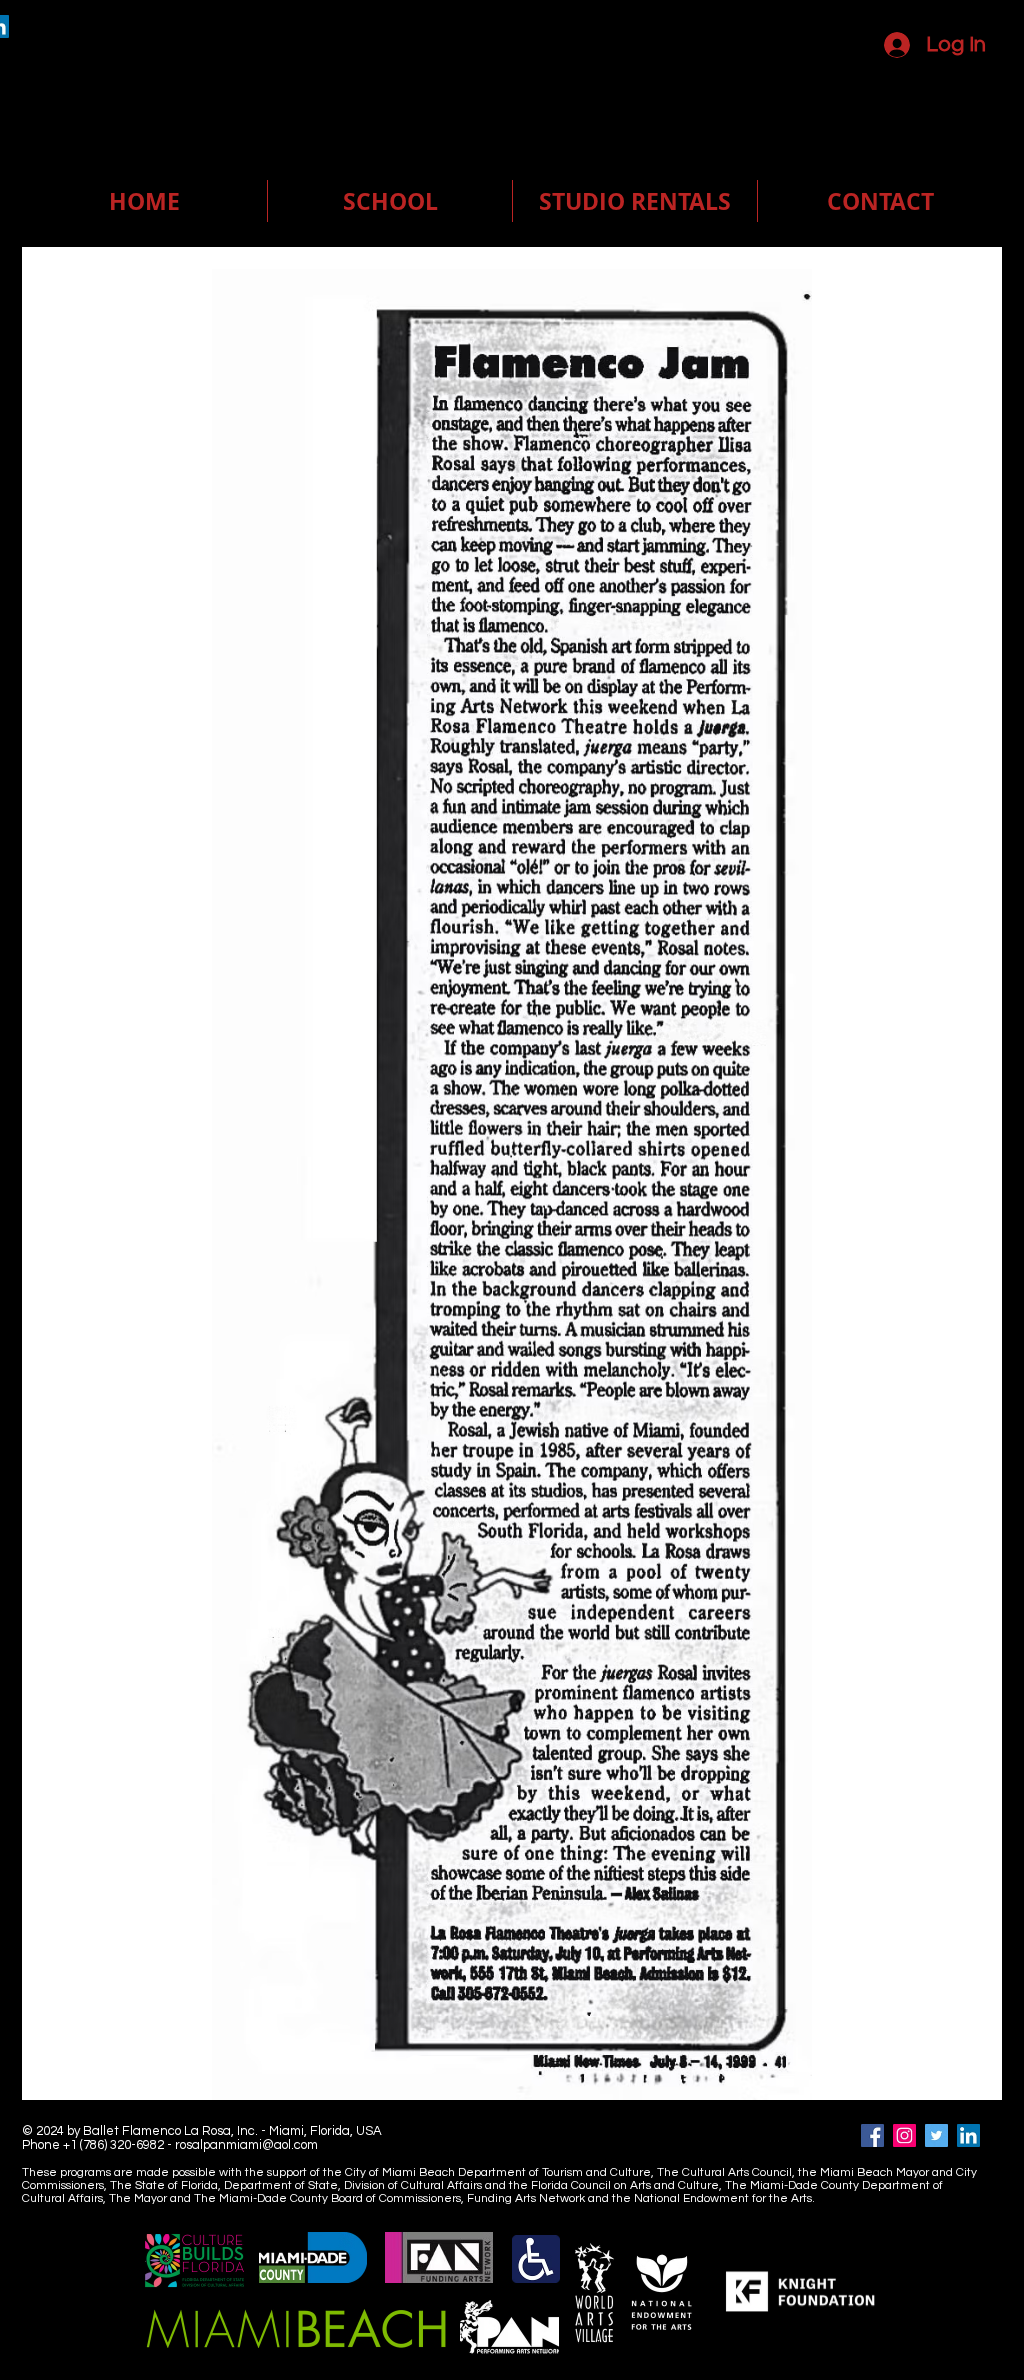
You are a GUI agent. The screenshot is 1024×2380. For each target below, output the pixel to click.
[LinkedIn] (968, 2135)
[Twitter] (936, 2135)
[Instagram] (904, 2135)
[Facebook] (872, 2135)
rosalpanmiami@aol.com (246, 2145)
